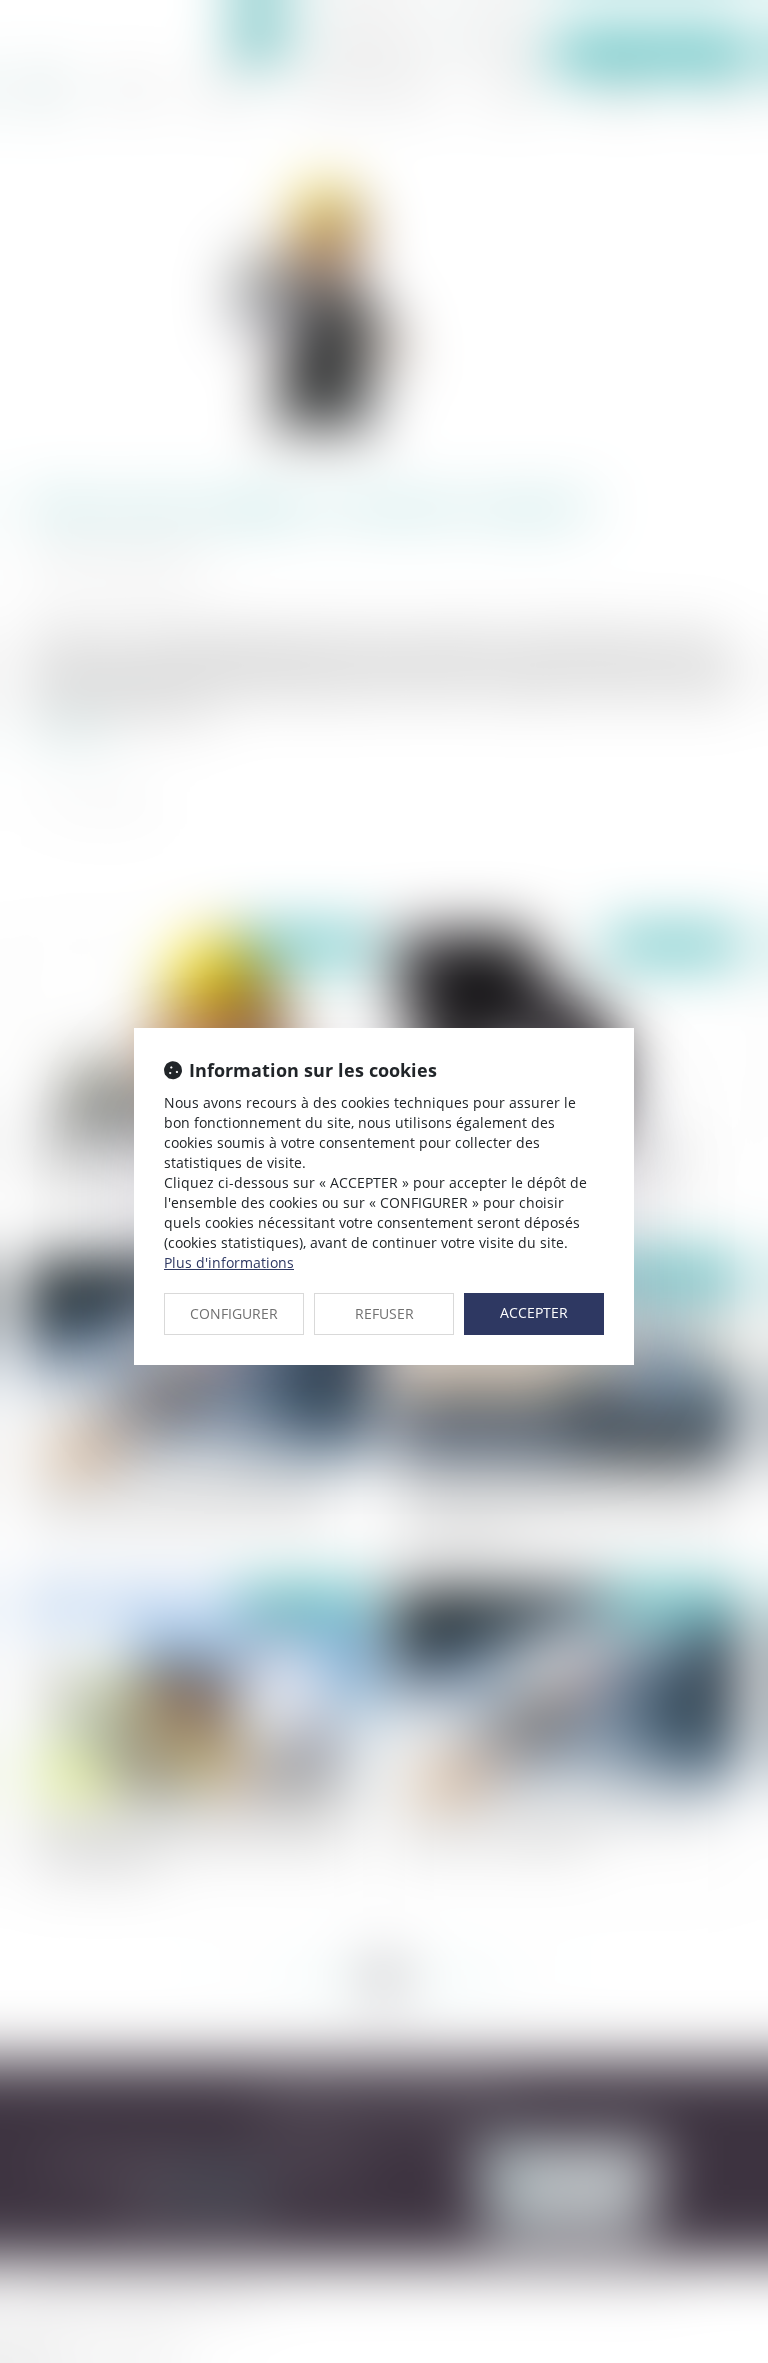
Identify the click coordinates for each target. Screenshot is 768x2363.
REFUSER (384, 1313)
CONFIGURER (234, 1313)
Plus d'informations (229, 1262)
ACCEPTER (534, 1312)
